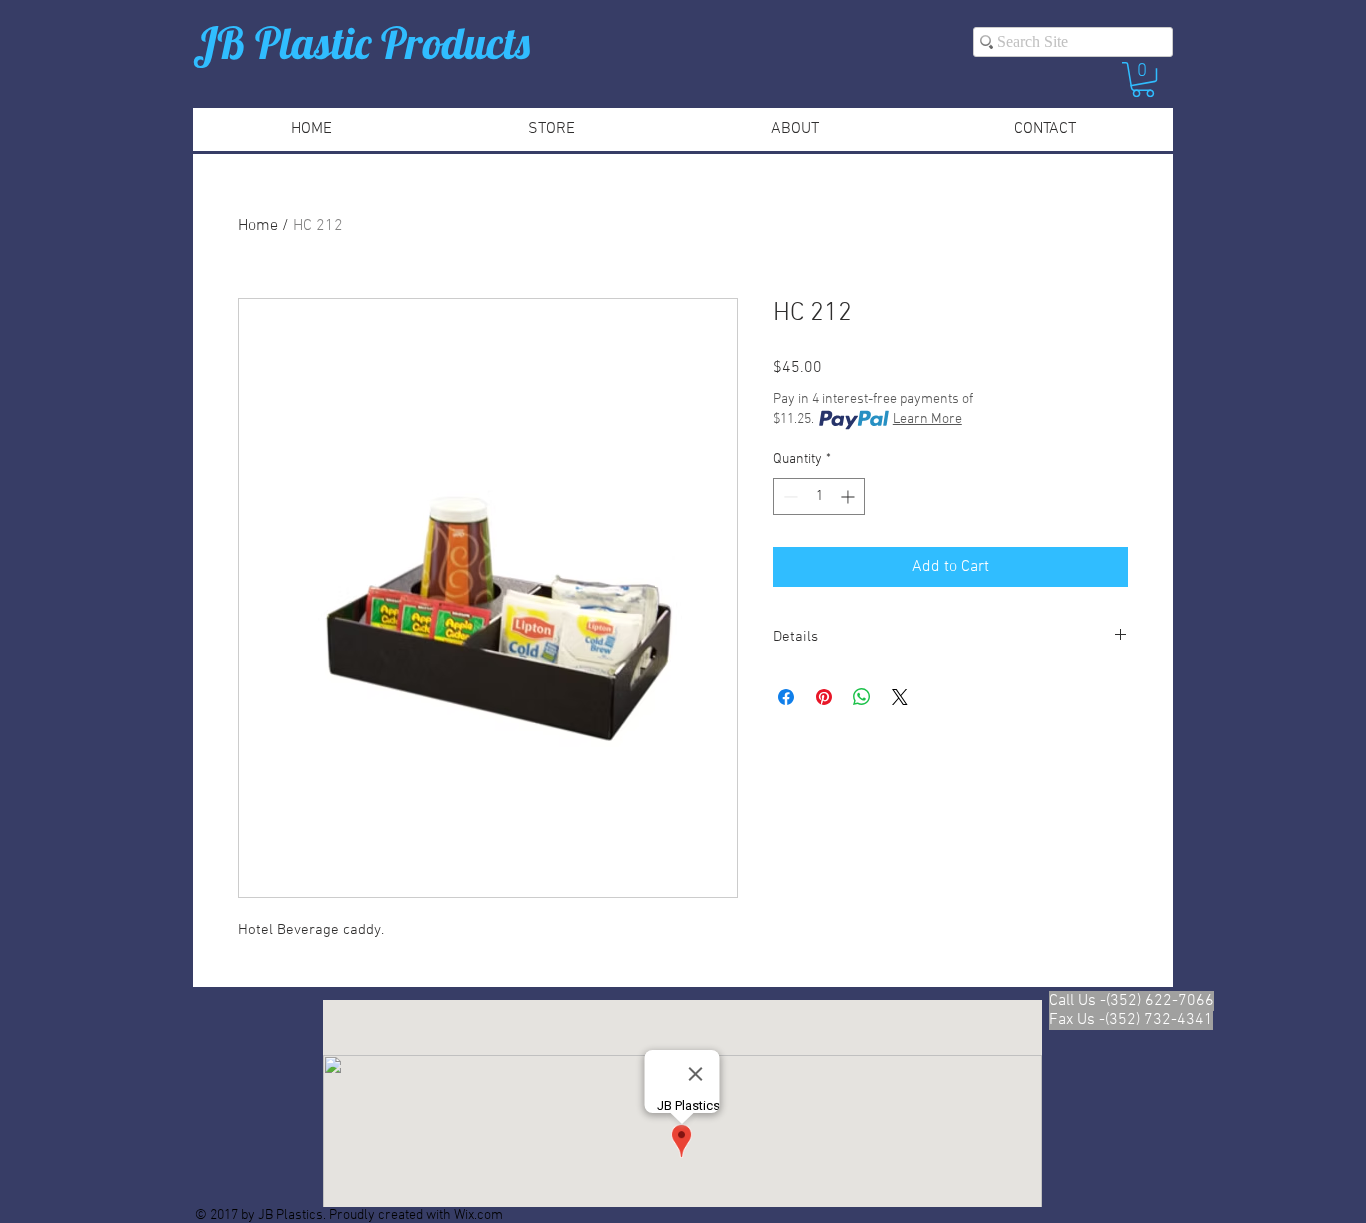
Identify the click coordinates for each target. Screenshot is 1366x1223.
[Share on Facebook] (786, 697)
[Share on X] (900, 697)
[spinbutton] (819, 496)
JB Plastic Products (361, 42)
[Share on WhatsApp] (862, 697)
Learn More (927, 419)
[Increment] (849, 496)
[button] (1143, 79)
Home (258, 226)
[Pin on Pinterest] (824, 697)
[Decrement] (788, 496)
